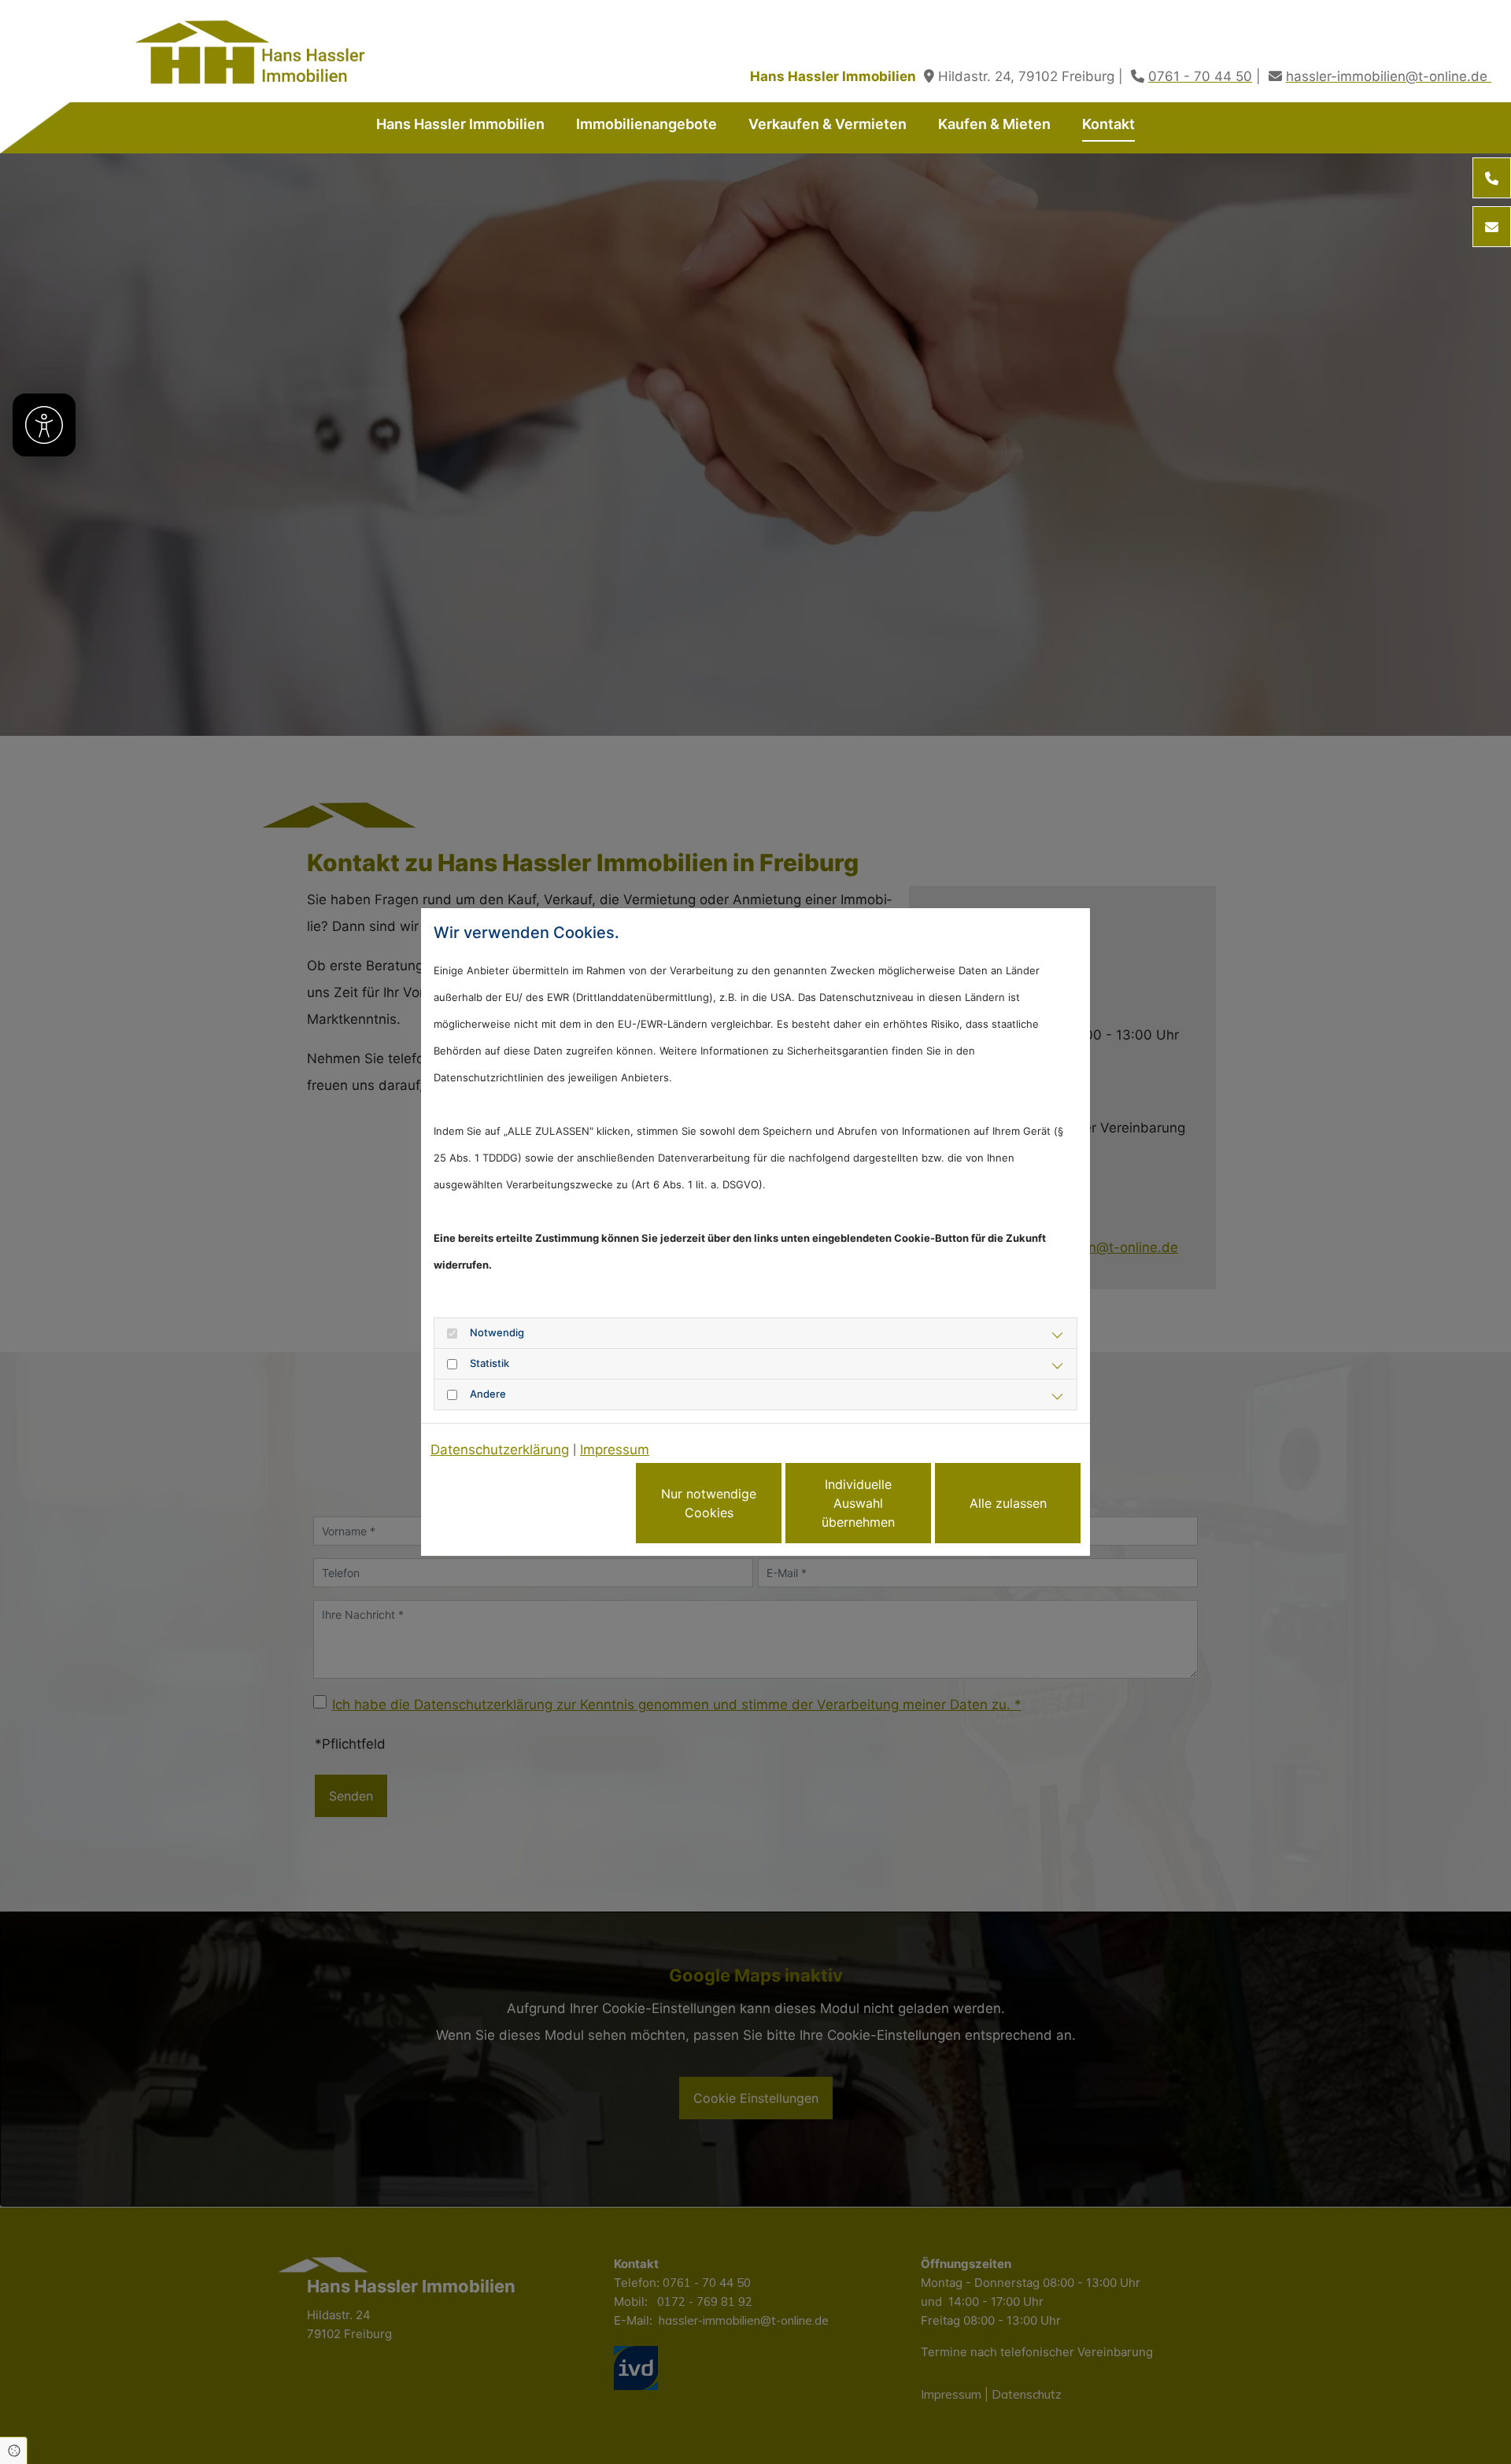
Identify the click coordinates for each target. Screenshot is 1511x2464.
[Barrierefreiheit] (44, 425)
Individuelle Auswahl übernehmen (858, 1503)
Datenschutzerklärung (500, 1450)
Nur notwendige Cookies (709, 1503)
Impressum (615, 1450)
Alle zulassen (1008, 1503)
